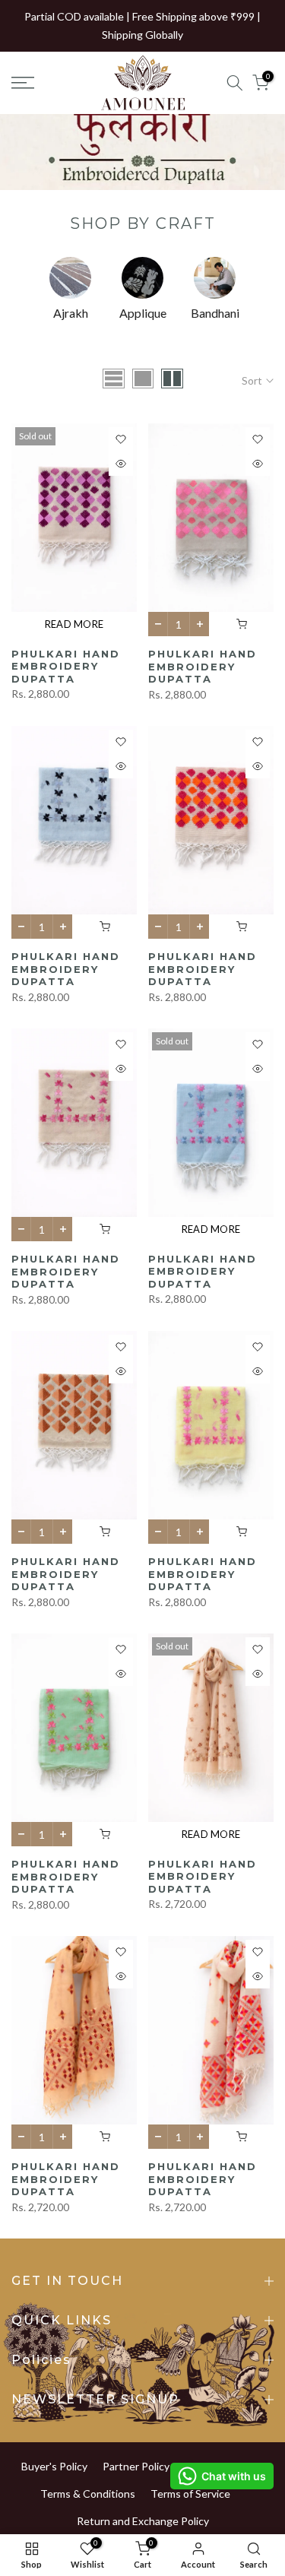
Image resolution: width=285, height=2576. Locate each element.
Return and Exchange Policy (143, 2521)
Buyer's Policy (54, 2466)
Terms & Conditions (88, 2494)
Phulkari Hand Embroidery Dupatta (66, 666)
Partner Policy (136, 2466)
